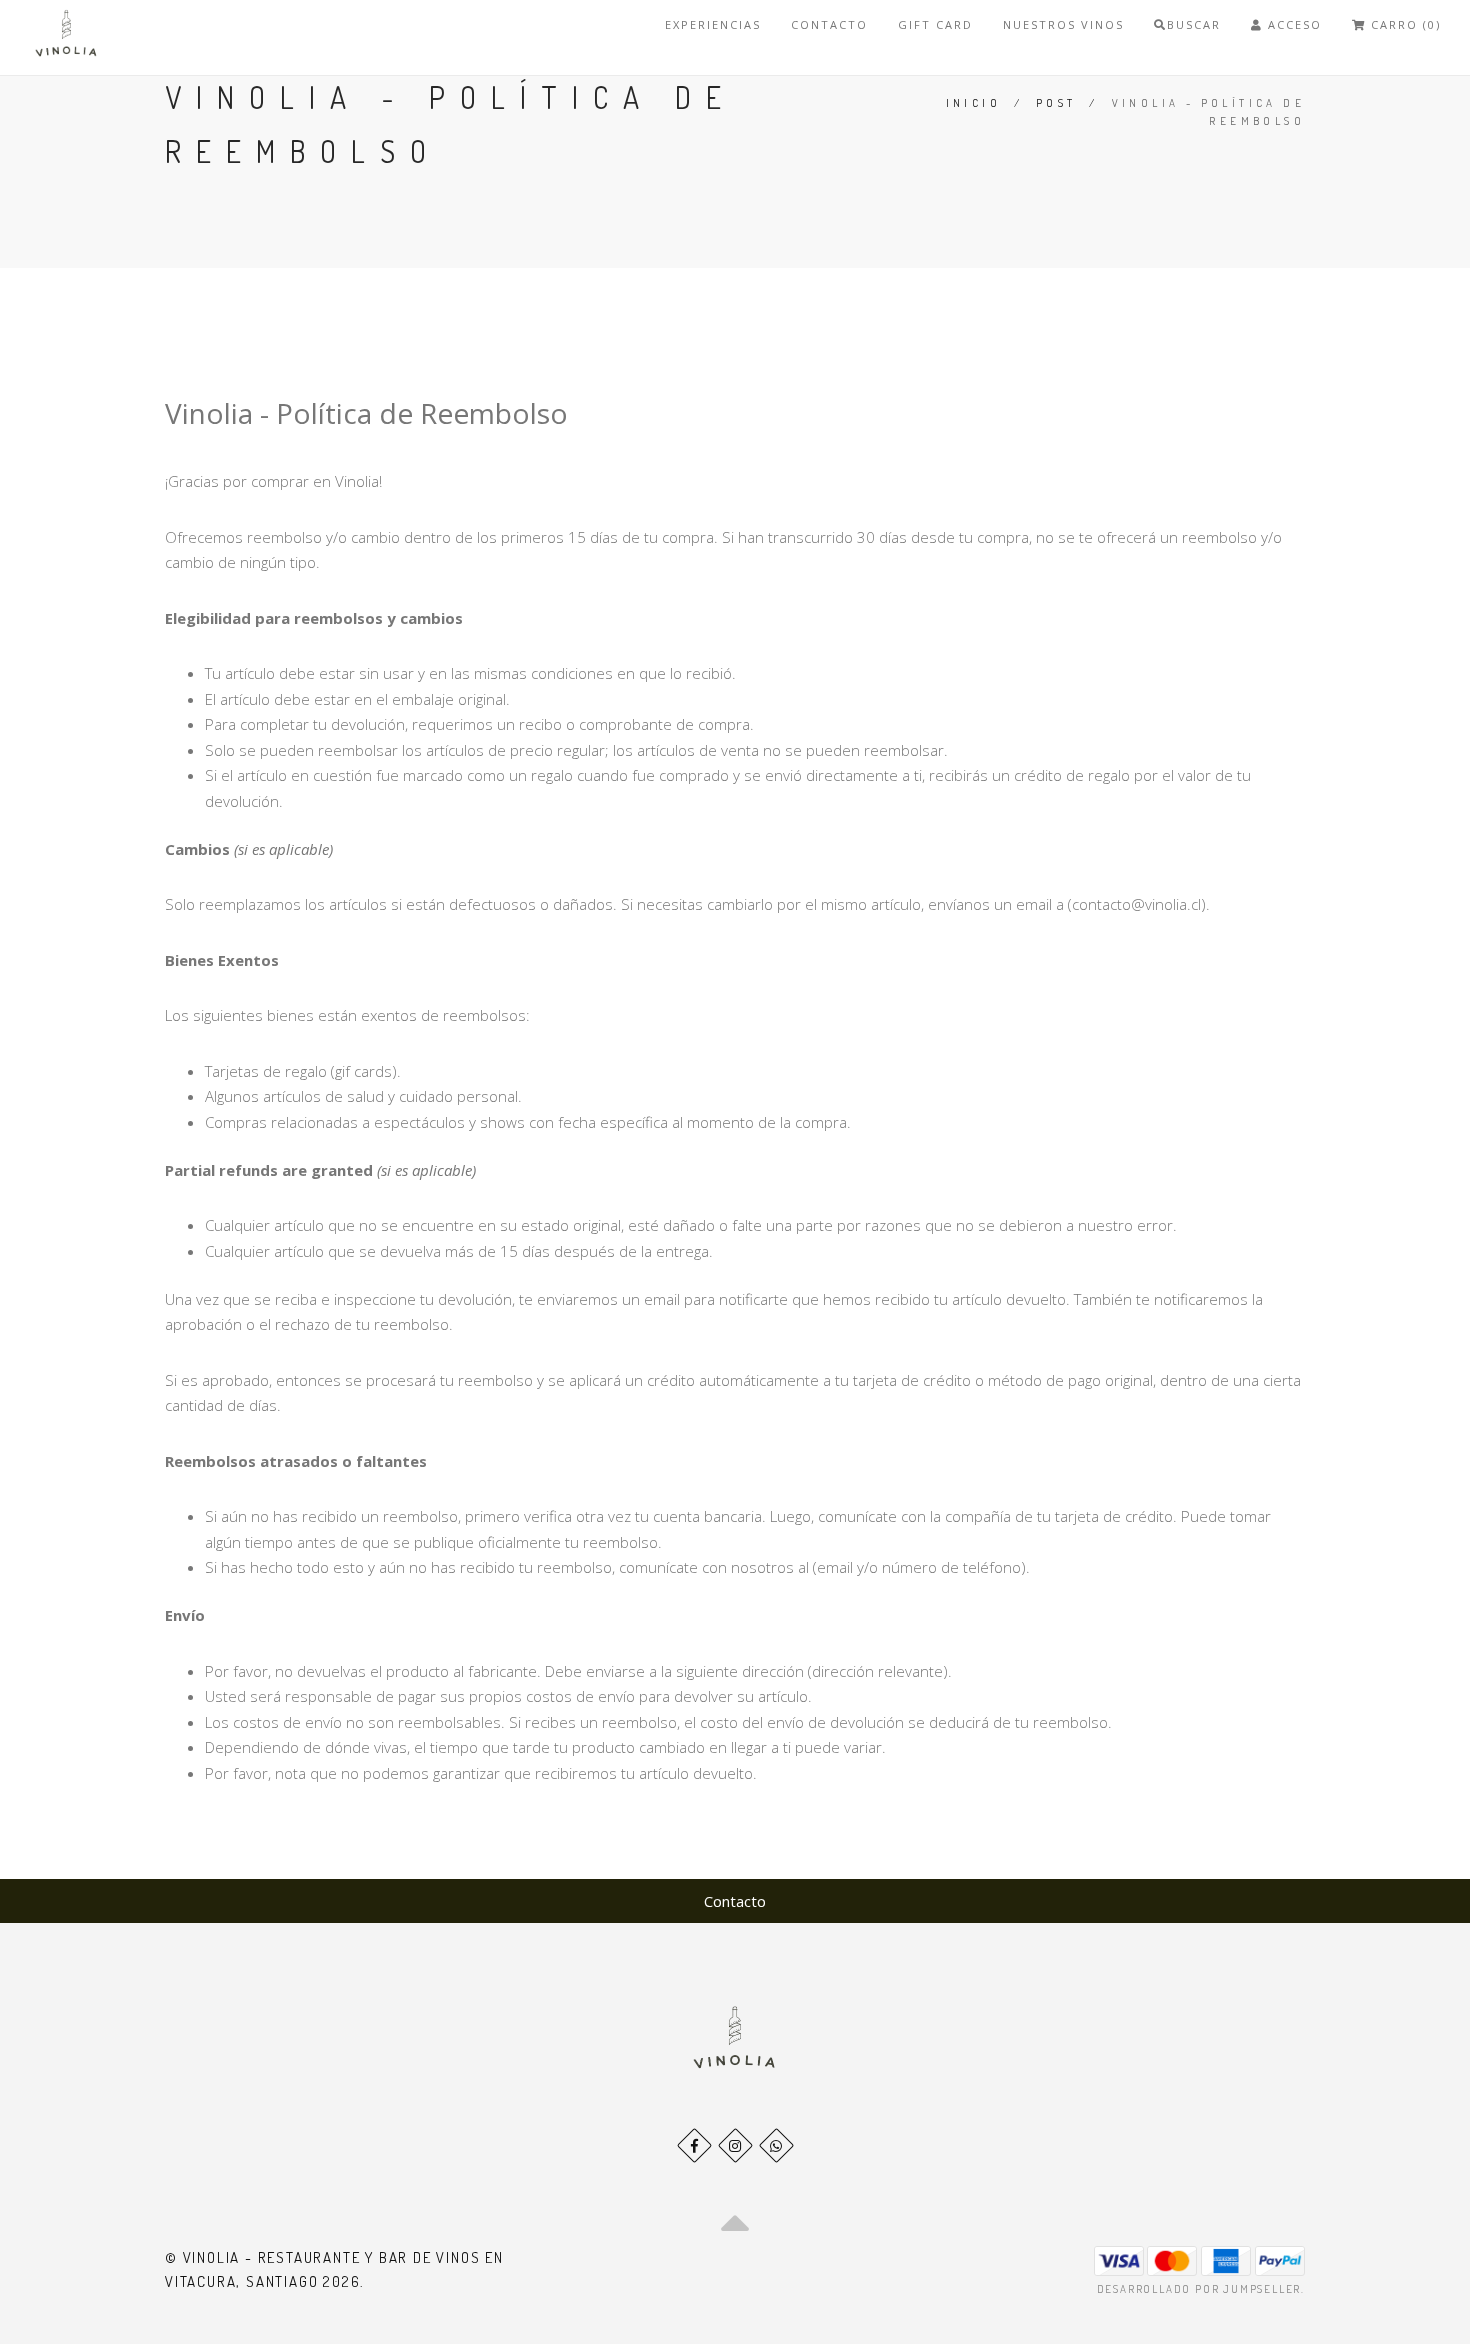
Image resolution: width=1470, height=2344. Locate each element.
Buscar (1194, 24)
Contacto (735, 1901)
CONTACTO (829, 24)
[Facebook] (694, 2145)
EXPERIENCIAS (713, 24)
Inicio (973, 103)
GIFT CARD (935, 24)
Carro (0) (1403, 24)
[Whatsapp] (776, 2145)
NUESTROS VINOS (1063, 24)
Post (1056, 103)
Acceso (1292, 24)
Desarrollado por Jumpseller (1199, 2289)
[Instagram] (735, 2145)
